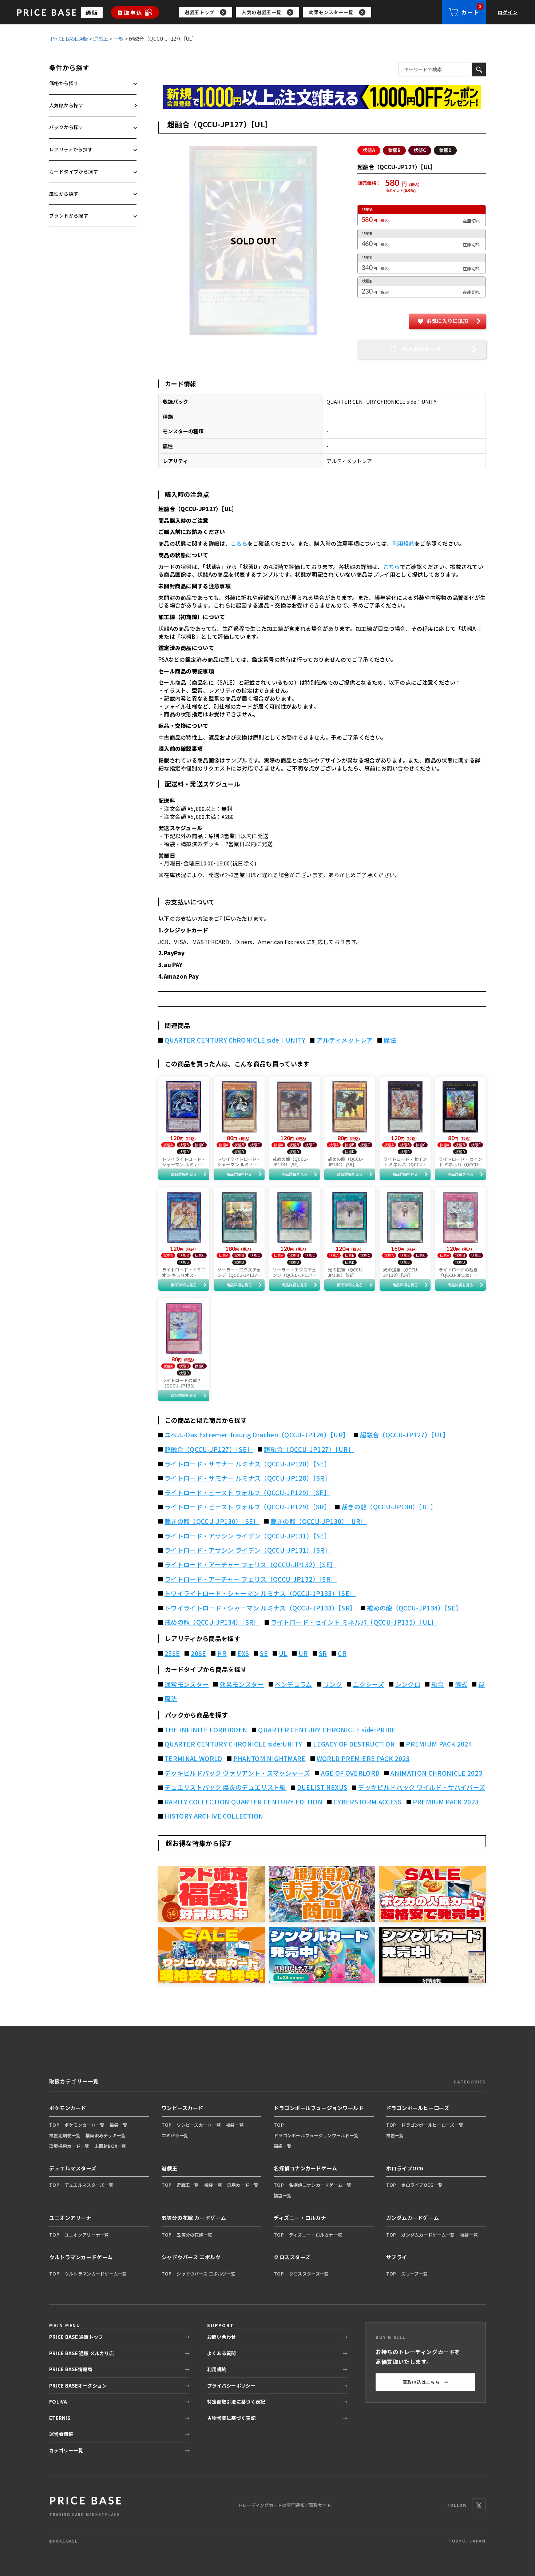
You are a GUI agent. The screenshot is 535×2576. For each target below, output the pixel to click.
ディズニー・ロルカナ (300, 2218)
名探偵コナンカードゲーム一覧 (320, 2185)
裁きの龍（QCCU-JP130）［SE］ (212, 1521)
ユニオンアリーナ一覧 (87, 2235)
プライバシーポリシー (231, 2386)
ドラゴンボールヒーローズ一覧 (432, 2125)
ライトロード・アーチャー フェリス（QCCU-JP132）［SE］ (250, 1565)
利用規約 (403, 543)
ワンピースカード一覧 (199, 2125)
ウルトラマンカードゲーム (81, 2257)
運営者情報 (61, 2434)
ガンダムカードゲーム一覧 (428, 2235)
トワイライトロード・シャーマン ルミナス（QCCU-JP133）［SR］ (260, 1608)
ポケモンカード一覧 (85, 2125)
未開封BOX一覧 (110, 2146)
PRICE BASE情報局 (71, 2369)
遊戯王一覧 (188, 2185)
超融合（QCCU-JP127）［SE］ (209, 1449)
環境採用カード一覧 (69, 2146)
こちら (239, 543)
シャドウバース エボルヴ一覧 (206, 2274)
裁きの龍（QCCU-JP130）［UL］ (389, 1507)
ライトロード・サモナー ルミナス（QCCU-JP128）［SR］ (248, 1478)
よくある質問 (222, 2353)
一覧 (119, 39)
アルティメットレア (344, 1040)
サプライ (397, 2257)
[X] (479, 2505)
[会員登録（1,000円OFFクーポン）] (322, 97)
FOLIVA (58, 2402)
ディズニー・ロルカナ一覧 (316, 2235)
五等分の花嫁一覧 (194, 2235)
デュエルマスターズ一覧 (89, 2185)
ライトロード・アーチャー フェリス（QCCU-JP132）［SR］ (251, 1579)
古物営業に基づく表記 (231, 2418)
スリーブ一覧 (414, 2274)
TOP (54, 2125)
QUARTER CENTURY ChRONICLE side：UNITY (235, 1040)
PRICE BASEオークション (78, 2386)
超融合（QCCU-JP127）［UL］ (405, 1435)
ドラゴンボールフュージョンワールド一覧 (316, 2135)
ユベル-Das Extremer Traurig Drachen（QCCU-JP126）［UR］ (257, 1435)
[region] (310, 12)
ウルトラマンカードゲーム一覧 (96, 2274)
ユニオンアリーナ (70, 2218)
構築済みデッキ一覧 (106, 2135)
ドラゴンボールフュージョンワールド (319, 2108)
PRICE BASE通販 (70, 39)
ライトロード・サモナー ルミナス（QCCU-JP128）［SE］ (247, 1464)
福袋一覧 (118, 2125)
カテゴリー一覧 (66, 2450)
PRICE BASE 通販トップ (76, 2337)
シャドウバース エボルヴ (191, 2257)
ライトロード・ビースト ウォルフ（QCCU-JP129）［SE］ (247, 1493)
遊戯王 (101, 39)
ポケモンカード (68, 2108)
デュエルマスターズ (73, 2168)
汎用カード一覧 (243, 2185)
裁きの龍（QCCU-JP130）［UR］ (319, 1521)
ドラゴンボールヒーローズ (418, 2108)
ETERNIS (60, 2418)
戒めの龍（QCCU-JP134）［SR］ (212, 1622)
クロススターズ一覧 (309, 2274)
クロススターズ (292, 2257)
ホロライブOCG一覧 (422, 2185)
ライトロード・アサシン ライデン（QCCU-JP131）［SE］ (247, 1536)
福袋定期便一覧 (65, 2135)
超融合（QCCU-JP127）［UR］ (309, 1449)
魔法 (390, 1040)
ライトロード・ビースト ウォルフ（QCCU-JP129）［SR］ (247, 1507)
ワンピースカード (183, 2108)
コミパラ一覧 (175, 2135)
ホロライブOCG (405, 2168)
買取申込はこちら (426, 2382)
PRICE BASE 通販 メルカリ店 (82, 2353)
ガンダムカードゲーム (413, 2218)
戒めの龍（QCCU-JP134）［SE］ (414, 1608)
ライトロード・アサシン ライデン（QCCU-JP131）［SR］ (248, 1550)
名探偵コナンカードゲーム (306, 2168)
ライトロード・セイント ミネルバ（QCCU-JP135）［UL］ (354, 1622)
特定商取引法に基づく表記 (236, 2402)
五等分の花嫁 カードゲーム (194, 2218)
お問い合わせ (222, 2337)
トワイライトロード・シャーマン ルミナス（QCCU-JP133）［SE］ (260, 1593)
